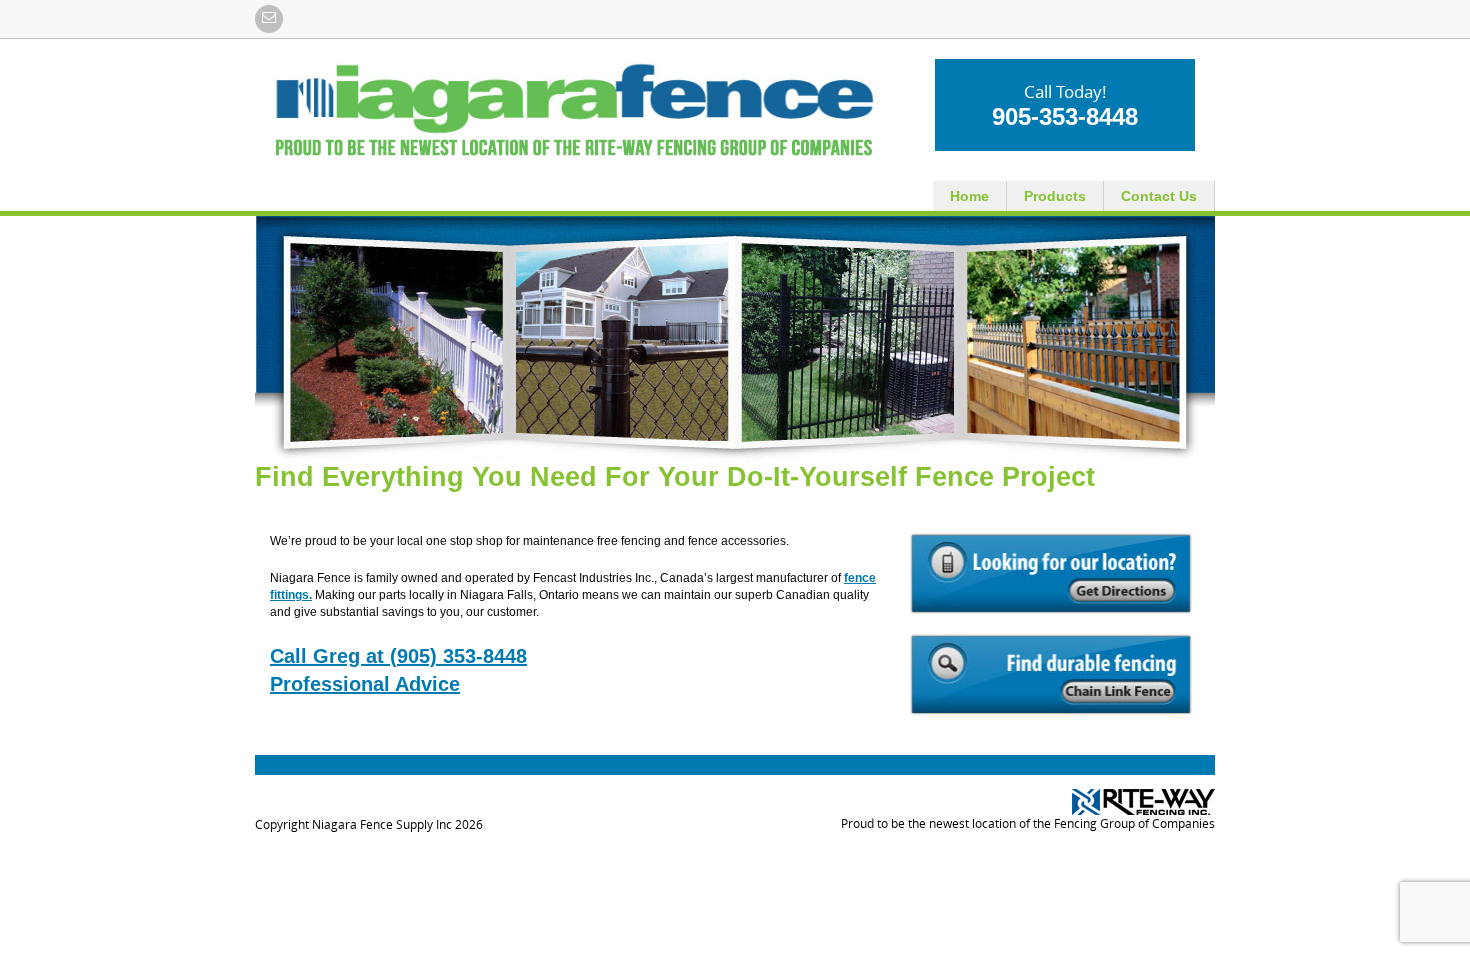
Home (969, 196)
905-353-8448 (1065, 117)
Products (1055, 196)
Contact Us (1159, 196)
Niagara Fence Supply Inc (382, 825)
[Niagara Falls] (575, 109)
